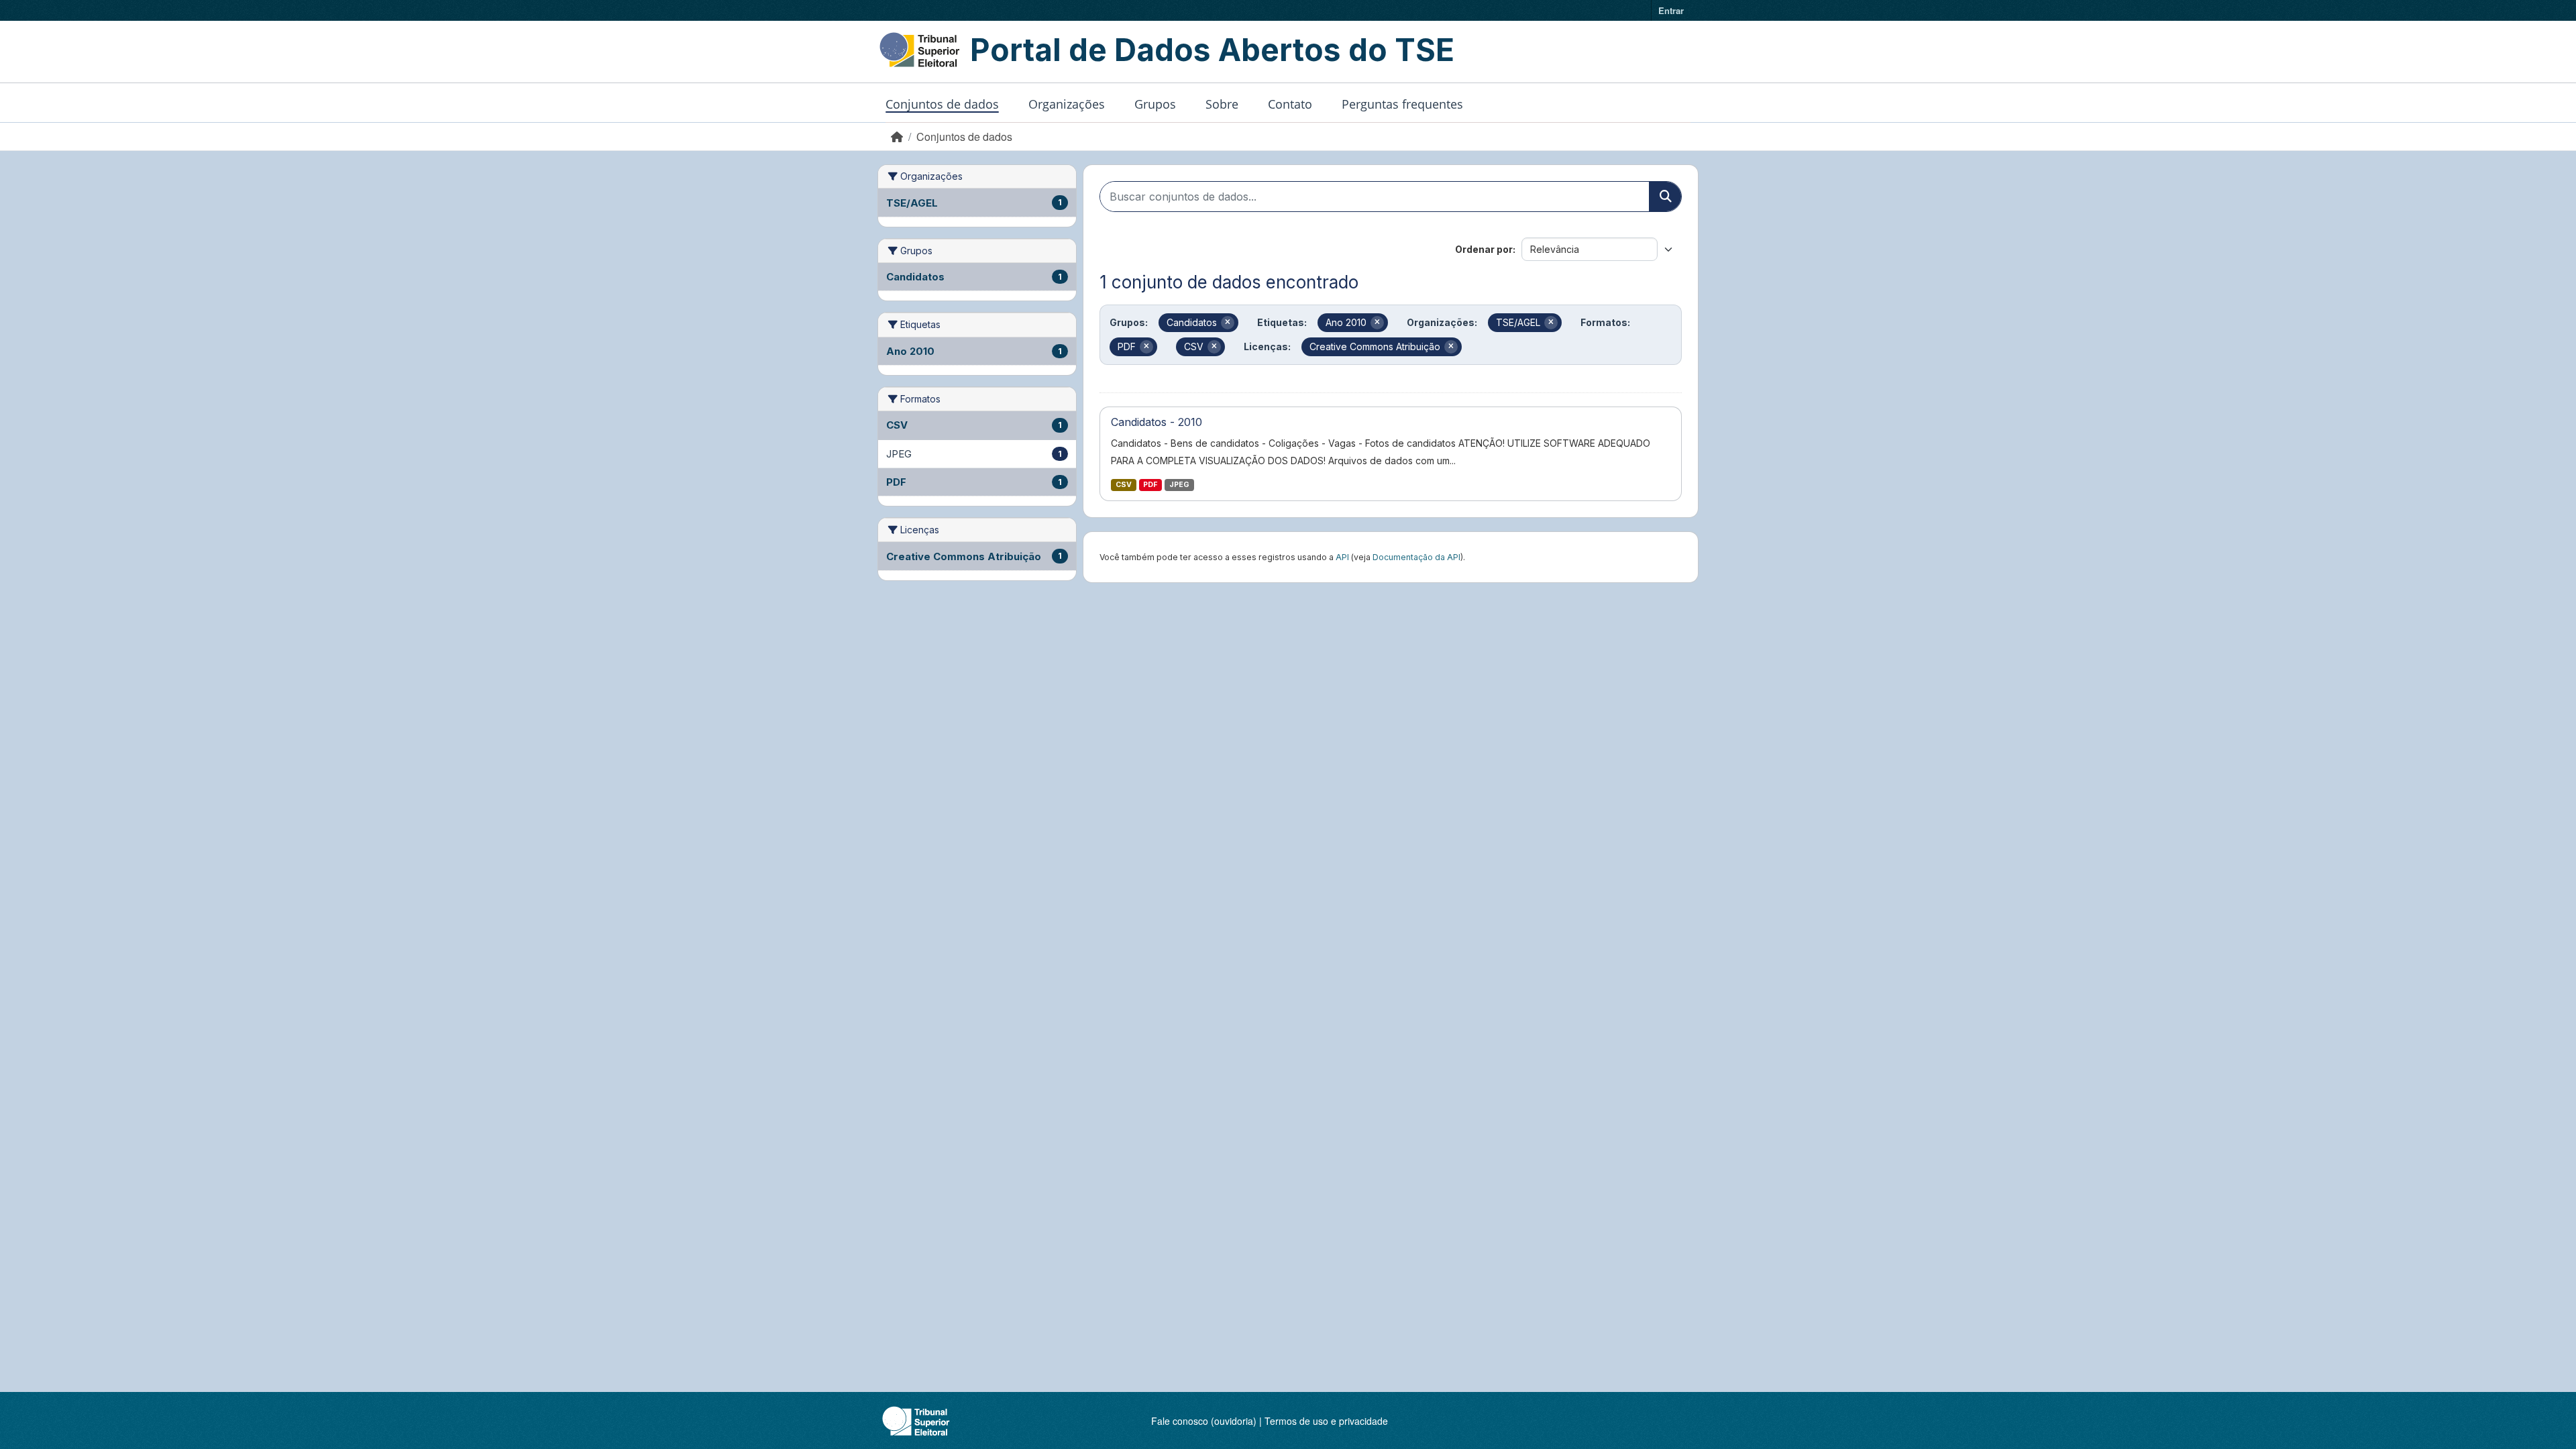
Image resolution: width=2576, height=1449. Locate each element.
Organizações (1067, 104)
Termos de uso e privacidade (1326, 1421)
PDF (1150, 485)
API (1342, 557)
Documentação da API (1416, 557)
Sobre (1222, 104)
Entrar (1671, 10)
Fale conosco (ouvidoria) (1204, 1421)
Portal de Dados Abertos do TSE (1212, 50)
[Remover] (1228, 323)
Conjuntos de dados (942, 104)
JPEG (1179, 485)
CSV (1124, 485)
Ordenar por (1484, 249)
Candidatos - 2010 (1157, 422)
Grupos (1155, 104)
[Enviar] (1665, 197)
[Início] (897, 137)
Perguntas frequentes (1402, 104)
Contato (1290, 104)
